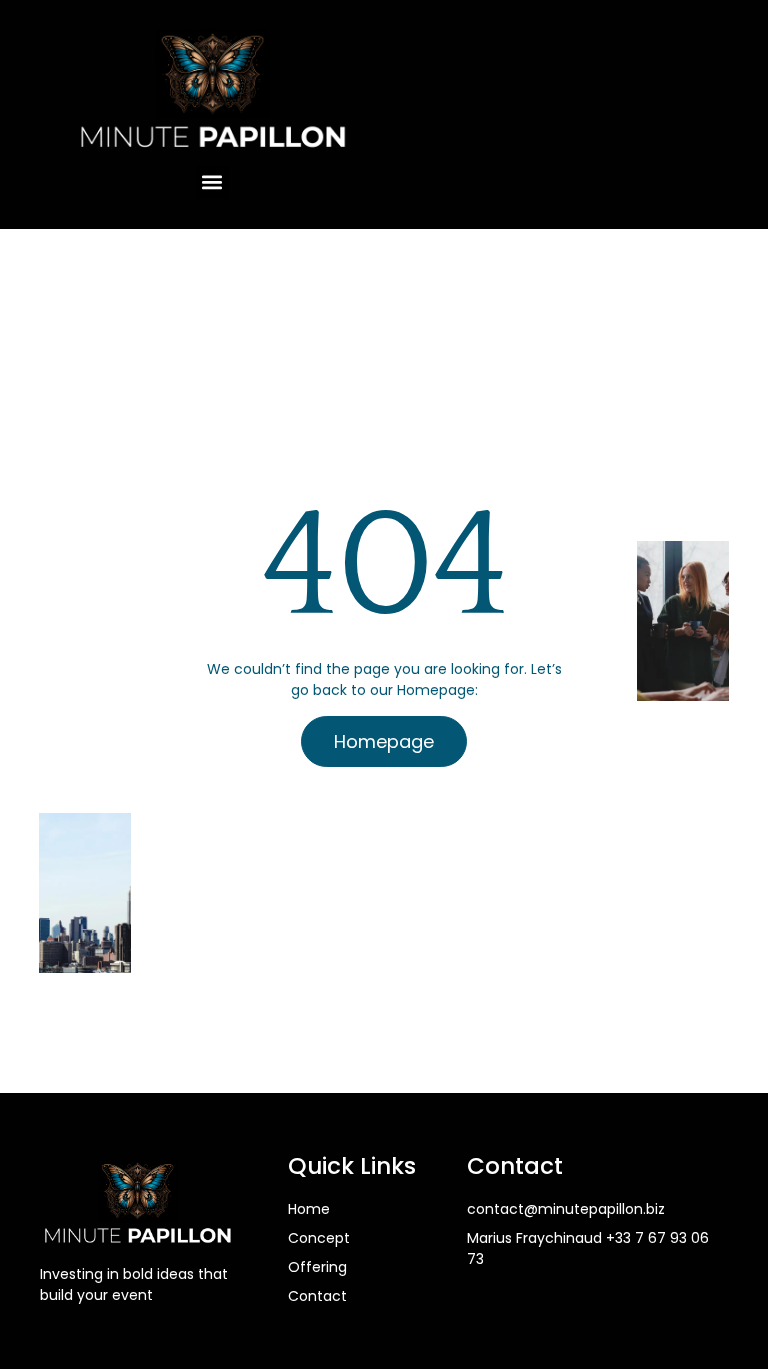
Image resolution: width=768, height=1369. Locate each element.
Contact (317, 1296)
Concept (319, 1238)
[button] (212, 182)
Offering (317, 1267)
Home (309, 1209)
